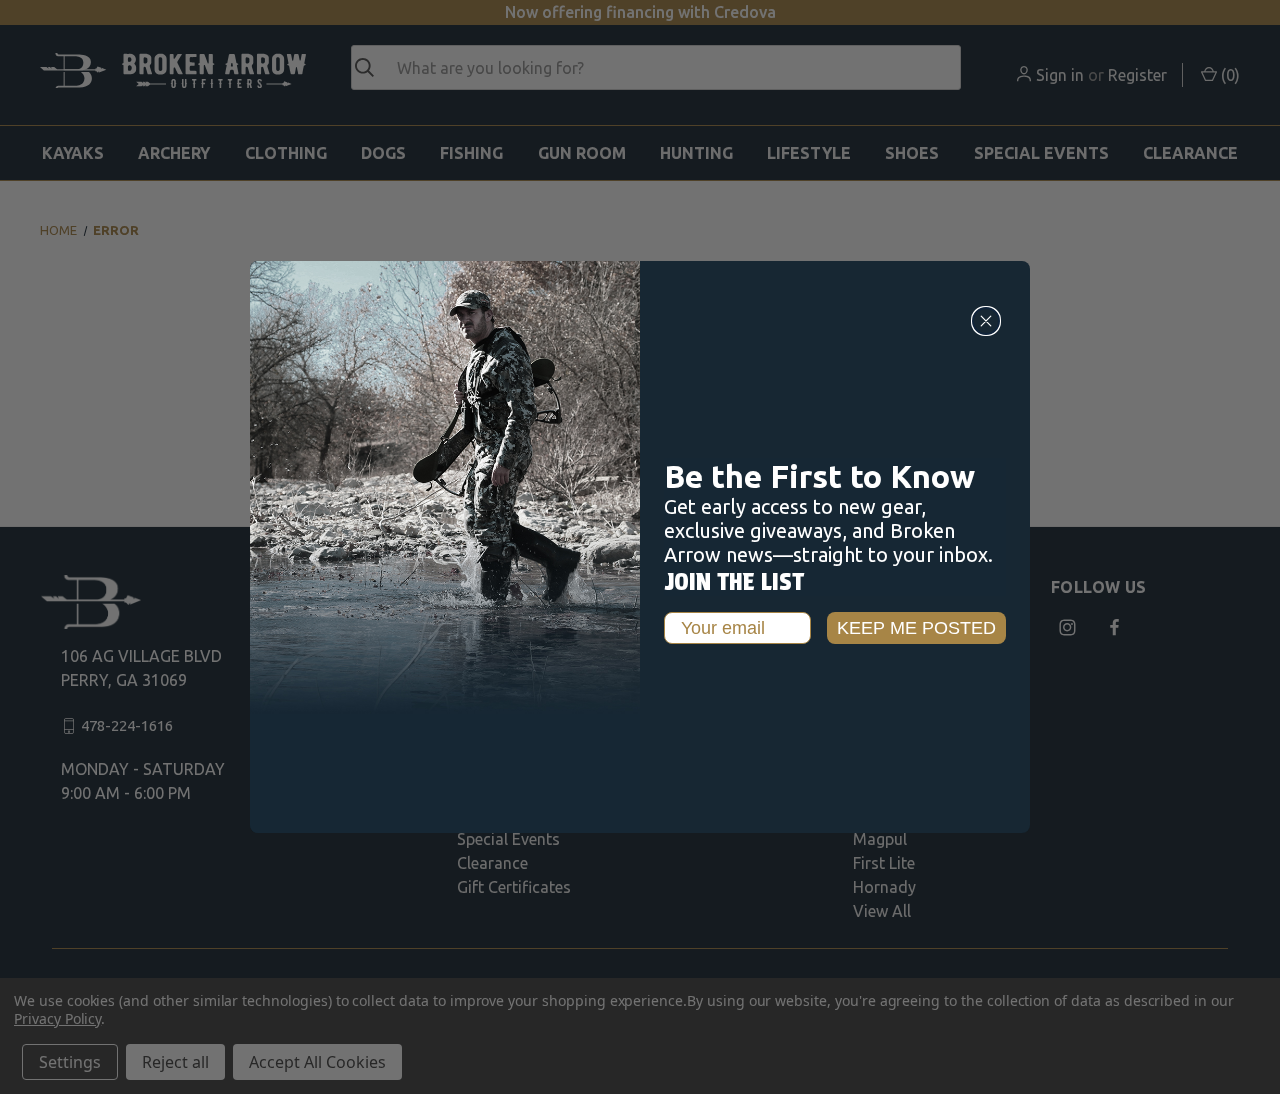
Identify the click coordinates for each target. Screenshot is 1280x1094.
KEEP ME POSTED (916, 628)
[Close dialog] (986, 321)
